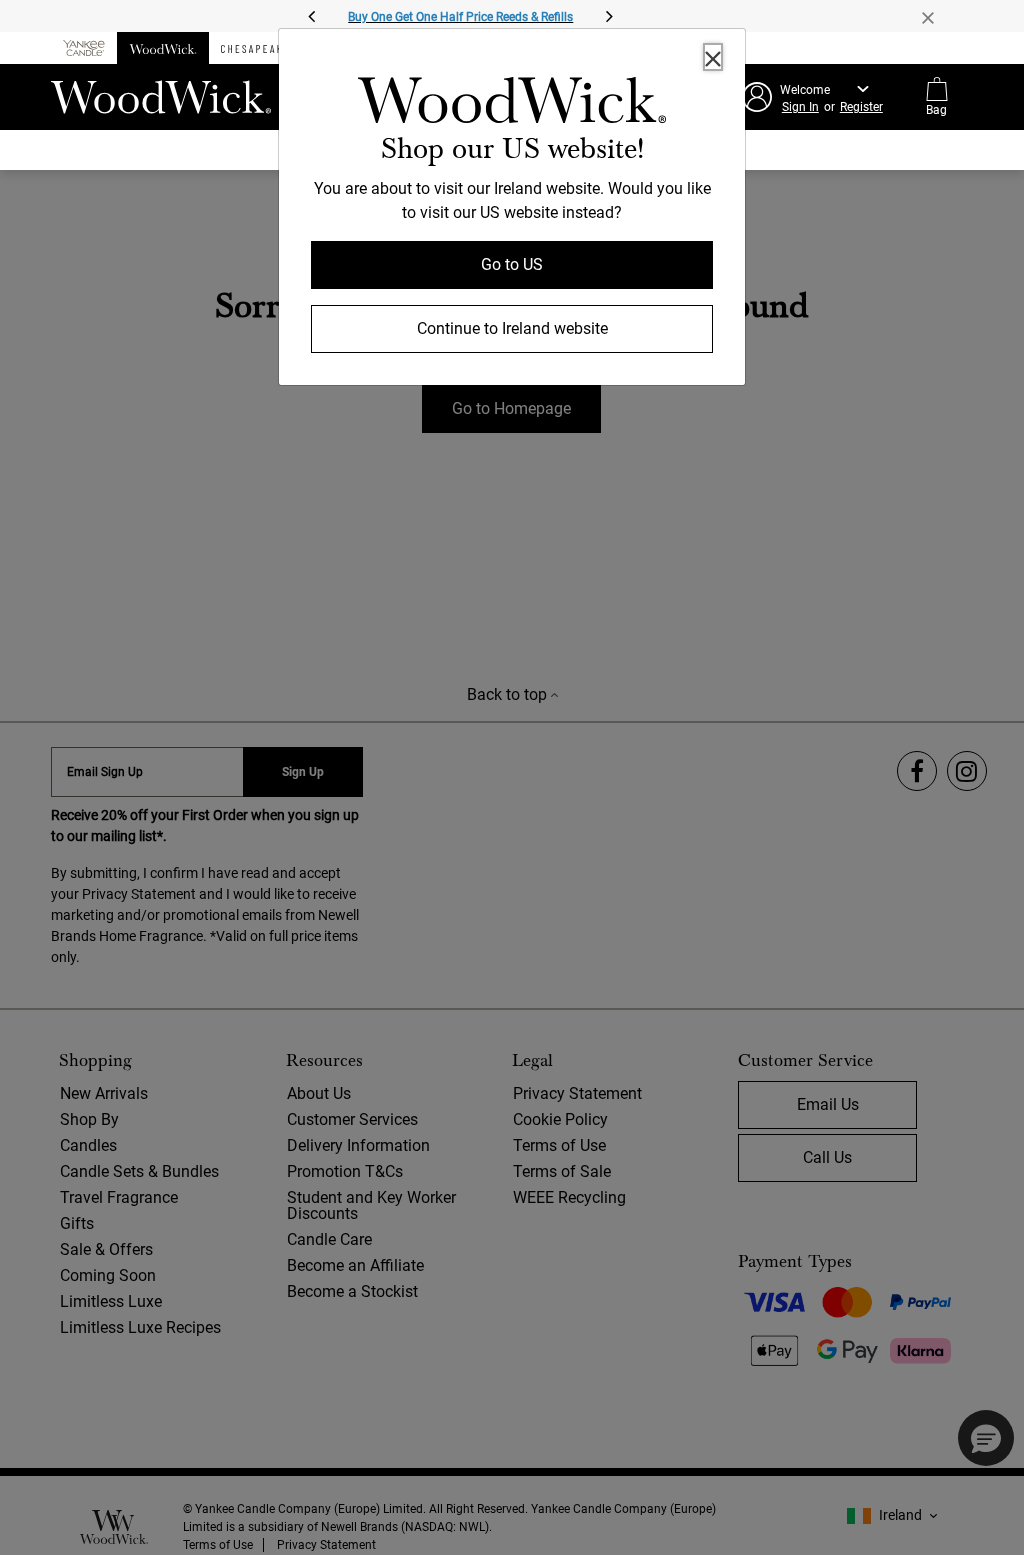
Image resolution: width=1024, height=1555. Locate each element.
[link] (512, 104)
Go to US (512, 264)
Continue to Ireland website (512, 328)
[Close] (713, 57)
